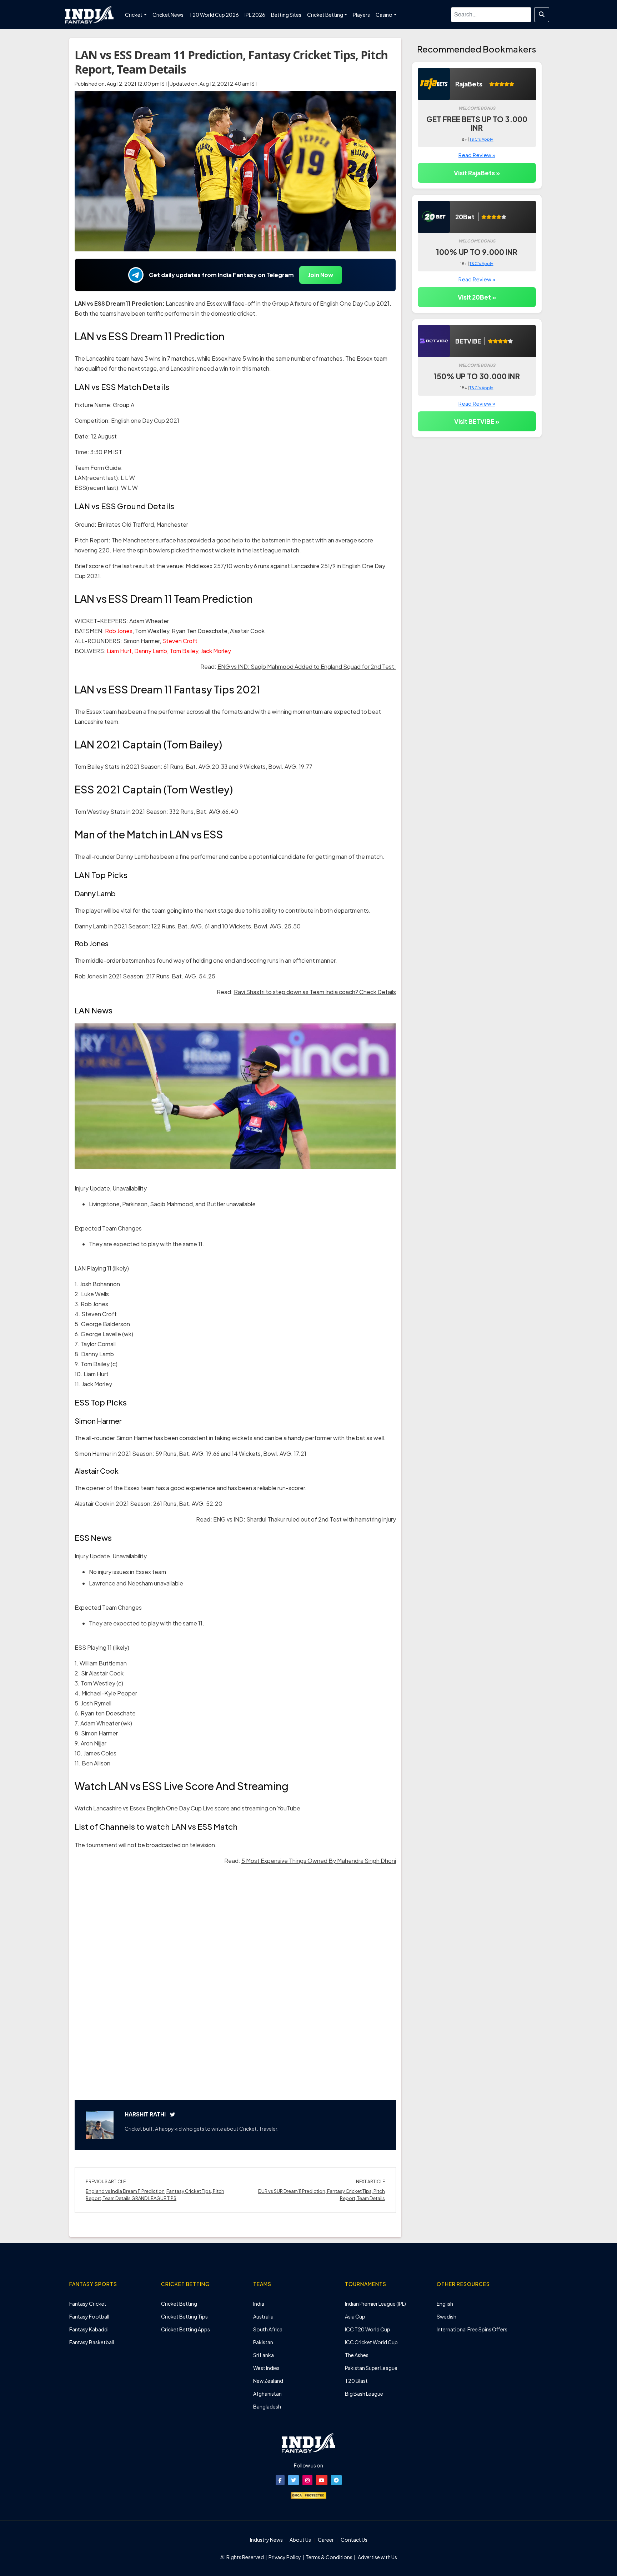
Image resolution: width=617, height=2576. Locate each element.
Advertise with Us (377, 2557)
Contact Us (354, 2540)
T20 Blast (356, 2381)
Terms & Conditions (329, 2557)
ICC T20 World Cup (368, 2329)
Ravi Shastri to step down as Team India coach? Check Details (315, 992)
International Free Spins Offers (472, 2329)
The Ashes (357, 2355)
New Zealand (268, 2381)
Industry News (266, 2540)
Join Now (321, 275)
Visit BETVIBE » (477, 421)
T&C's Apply (481, 139)
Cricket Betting (179, 2304)
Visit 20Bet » (477, 297)
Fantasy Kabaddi (89, 2329)
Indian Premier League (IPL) (375, 2304)
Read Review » (477, 155)
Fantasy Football (89, 2316)
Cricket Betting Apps (185, 2329)
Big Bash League (364, 2394)
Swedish (447, 2316)
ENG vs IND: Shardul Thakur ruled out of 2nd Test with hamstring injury (305, 1519)
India (259, 2304)
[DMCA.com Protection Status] (308, 2495)
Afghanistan (267, 2394)
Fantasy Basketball (92, 2342)
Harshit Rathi (145, 2114)
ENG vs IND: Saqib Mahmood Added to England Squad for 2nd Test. (307, 666)
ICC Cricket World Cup (371, 2342)
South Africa (268, 2329)
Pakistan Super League (371, 2368)
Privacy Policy (285, 2557)
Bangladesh (267, 2406)
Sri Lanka (264, 2355)
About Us (300, 2540)
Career (326, 2540)
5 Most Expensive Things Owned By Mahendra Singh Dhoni (319, 1861)
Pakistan (263, 2342)
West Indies (266, 2368)
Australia (263, 2316)
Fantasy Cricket (88, 2304)
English (445, 2304)
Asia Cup (355, 2316)
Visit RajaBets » (477, 173)
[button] (280, 2480)
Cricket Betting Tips (184, 2316)
